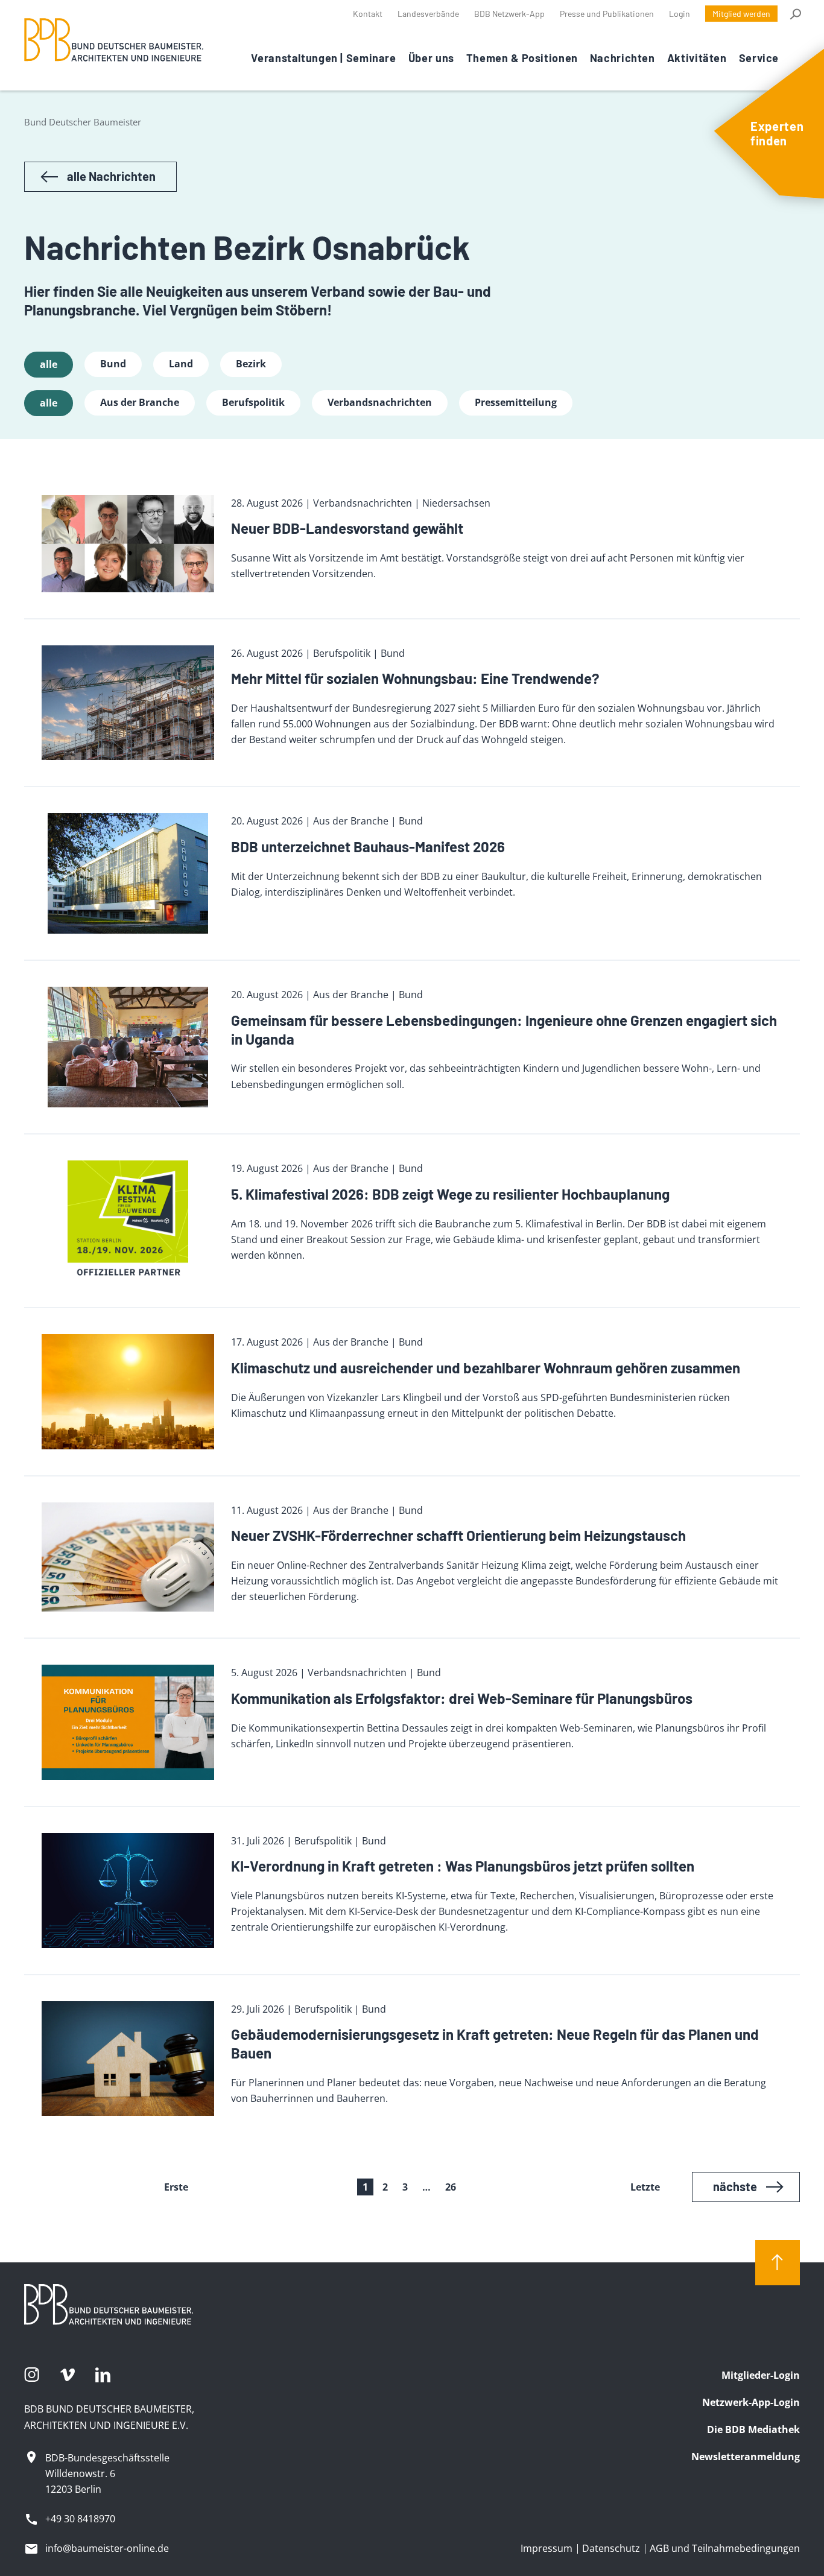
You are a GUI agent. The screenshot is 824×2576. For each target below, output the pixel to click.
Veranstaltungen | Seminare (323, 58)
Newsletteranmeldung (746, 2457)
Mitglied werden (741, 14)
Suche (795, 14)
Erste (176, 2187)
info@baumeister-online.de (107, 2548)
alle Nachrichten (111, 176)
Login (680, 14)
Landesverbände (428, 14)
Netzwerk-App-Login (751, 2402)
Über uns (431, 58)
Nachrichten (623, 58)
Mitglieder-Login (761, 2375)
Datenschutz (611, 2548)
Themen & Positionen (522, 58)
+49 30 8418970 (80, 2519)
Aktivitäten (697, 58)
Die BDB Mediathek (753, 2429)
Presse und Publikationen (607, 14)
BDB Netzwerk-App (509, 14)
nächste (735, 2186)
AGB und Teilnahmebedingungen (725, 2548)
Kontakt (368, 14)
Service (759, 58)
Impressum (547, 2548)
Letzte (645, 2187)
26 (451, 2187)
